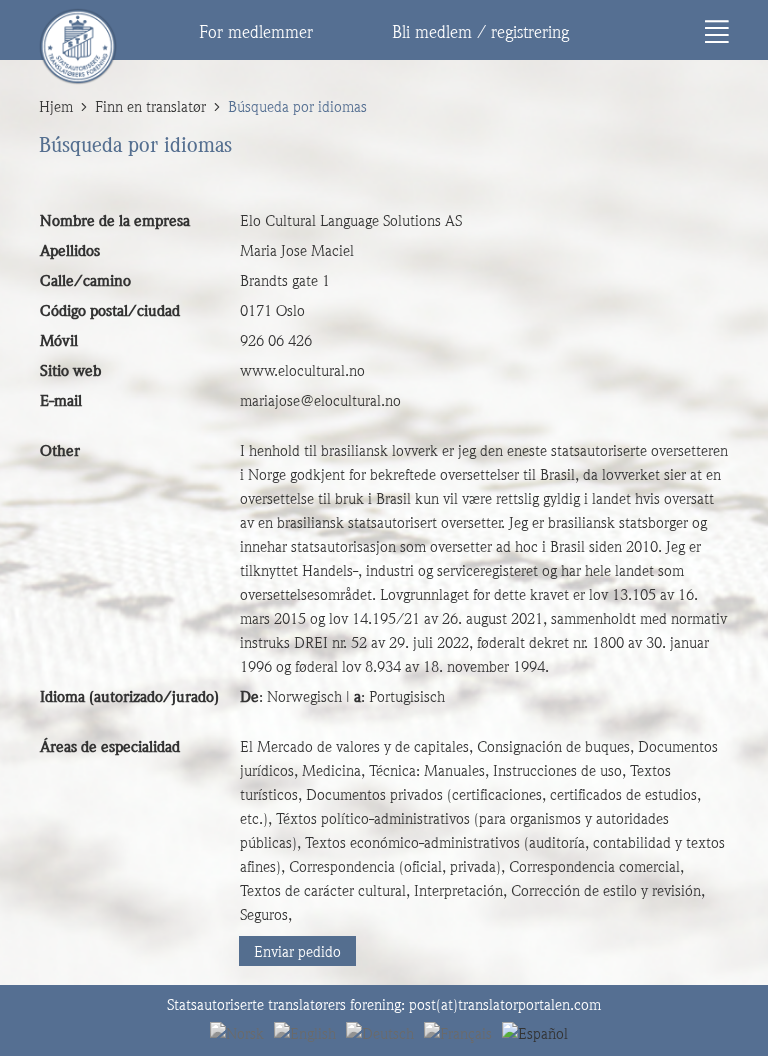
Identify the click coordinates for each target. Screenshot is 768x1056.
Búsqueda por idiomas (297, 107)
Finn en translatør (150, 107)
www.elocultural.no (302, 371)
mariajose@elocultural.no (320, 401)
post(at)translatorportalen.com (505, 1005)
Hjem (56, 107)
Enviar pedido (297, 952)
